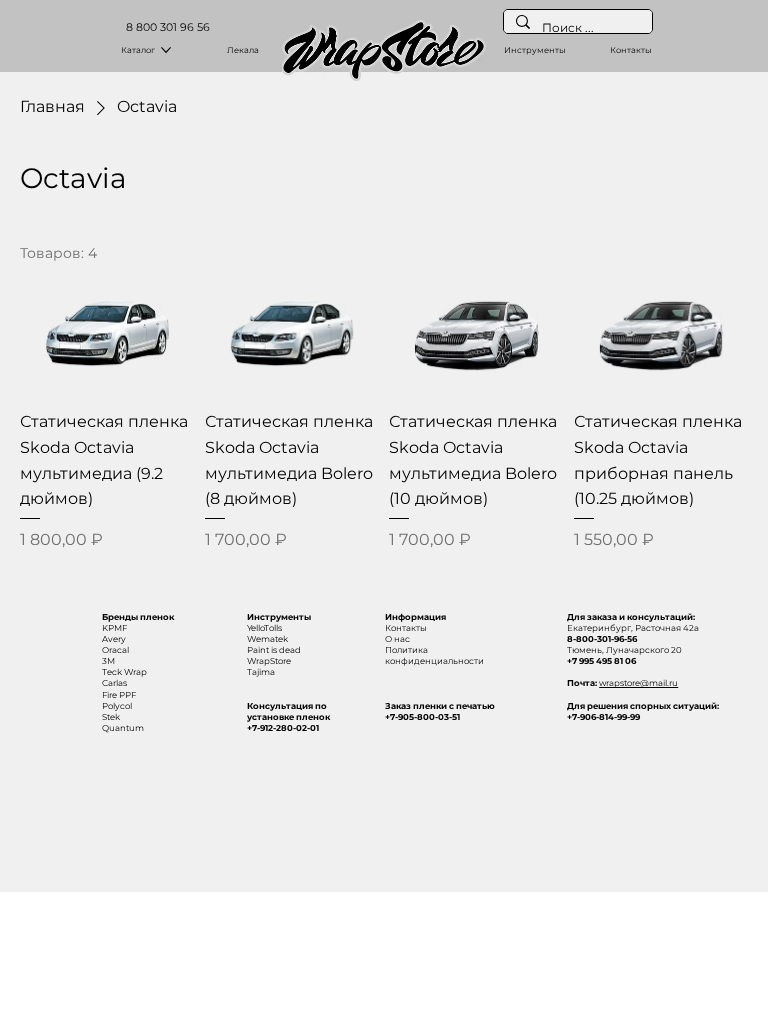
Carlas (114, 683)
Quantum (123, 728)
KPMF (114, 628)
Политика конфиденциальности (434, 655)
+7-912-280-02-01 (283, 728)
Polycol (117, 706)
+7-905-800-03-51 (422, 717)
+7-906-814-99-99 (603, 717)
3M (108, 661)
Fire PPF (119, 695)
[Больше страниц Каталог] (166, 50)
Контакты (406, 628)
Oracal (115, 650)
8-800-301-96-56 (602, 639)
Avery (114, 639)
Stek (111, 717)
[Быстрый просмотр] (107, 333)
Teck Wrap (124, 672)
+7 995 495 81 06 (601, 661)
